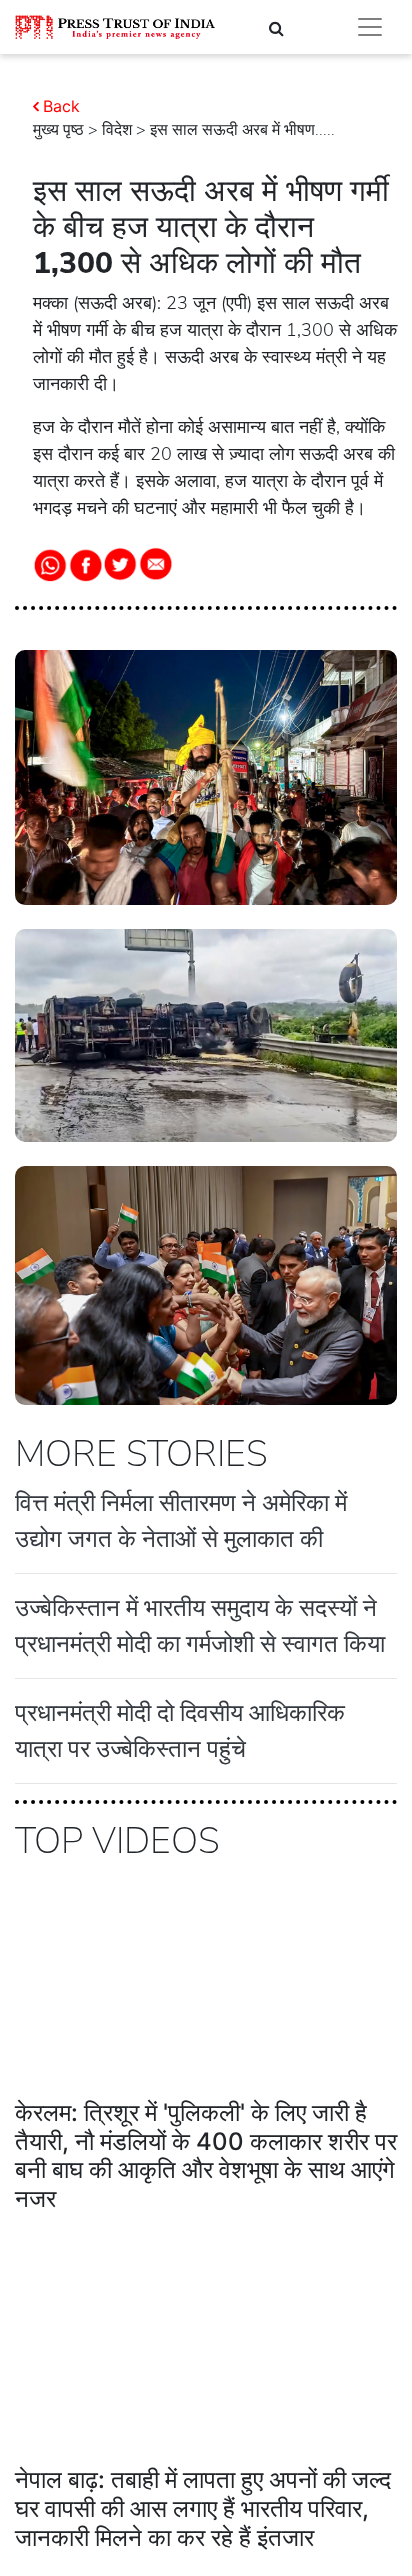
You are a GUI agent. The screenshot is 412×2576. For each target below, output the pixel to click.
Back (61, 106)
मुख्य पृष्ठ (58, 130)
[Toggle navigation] (370, 27)
